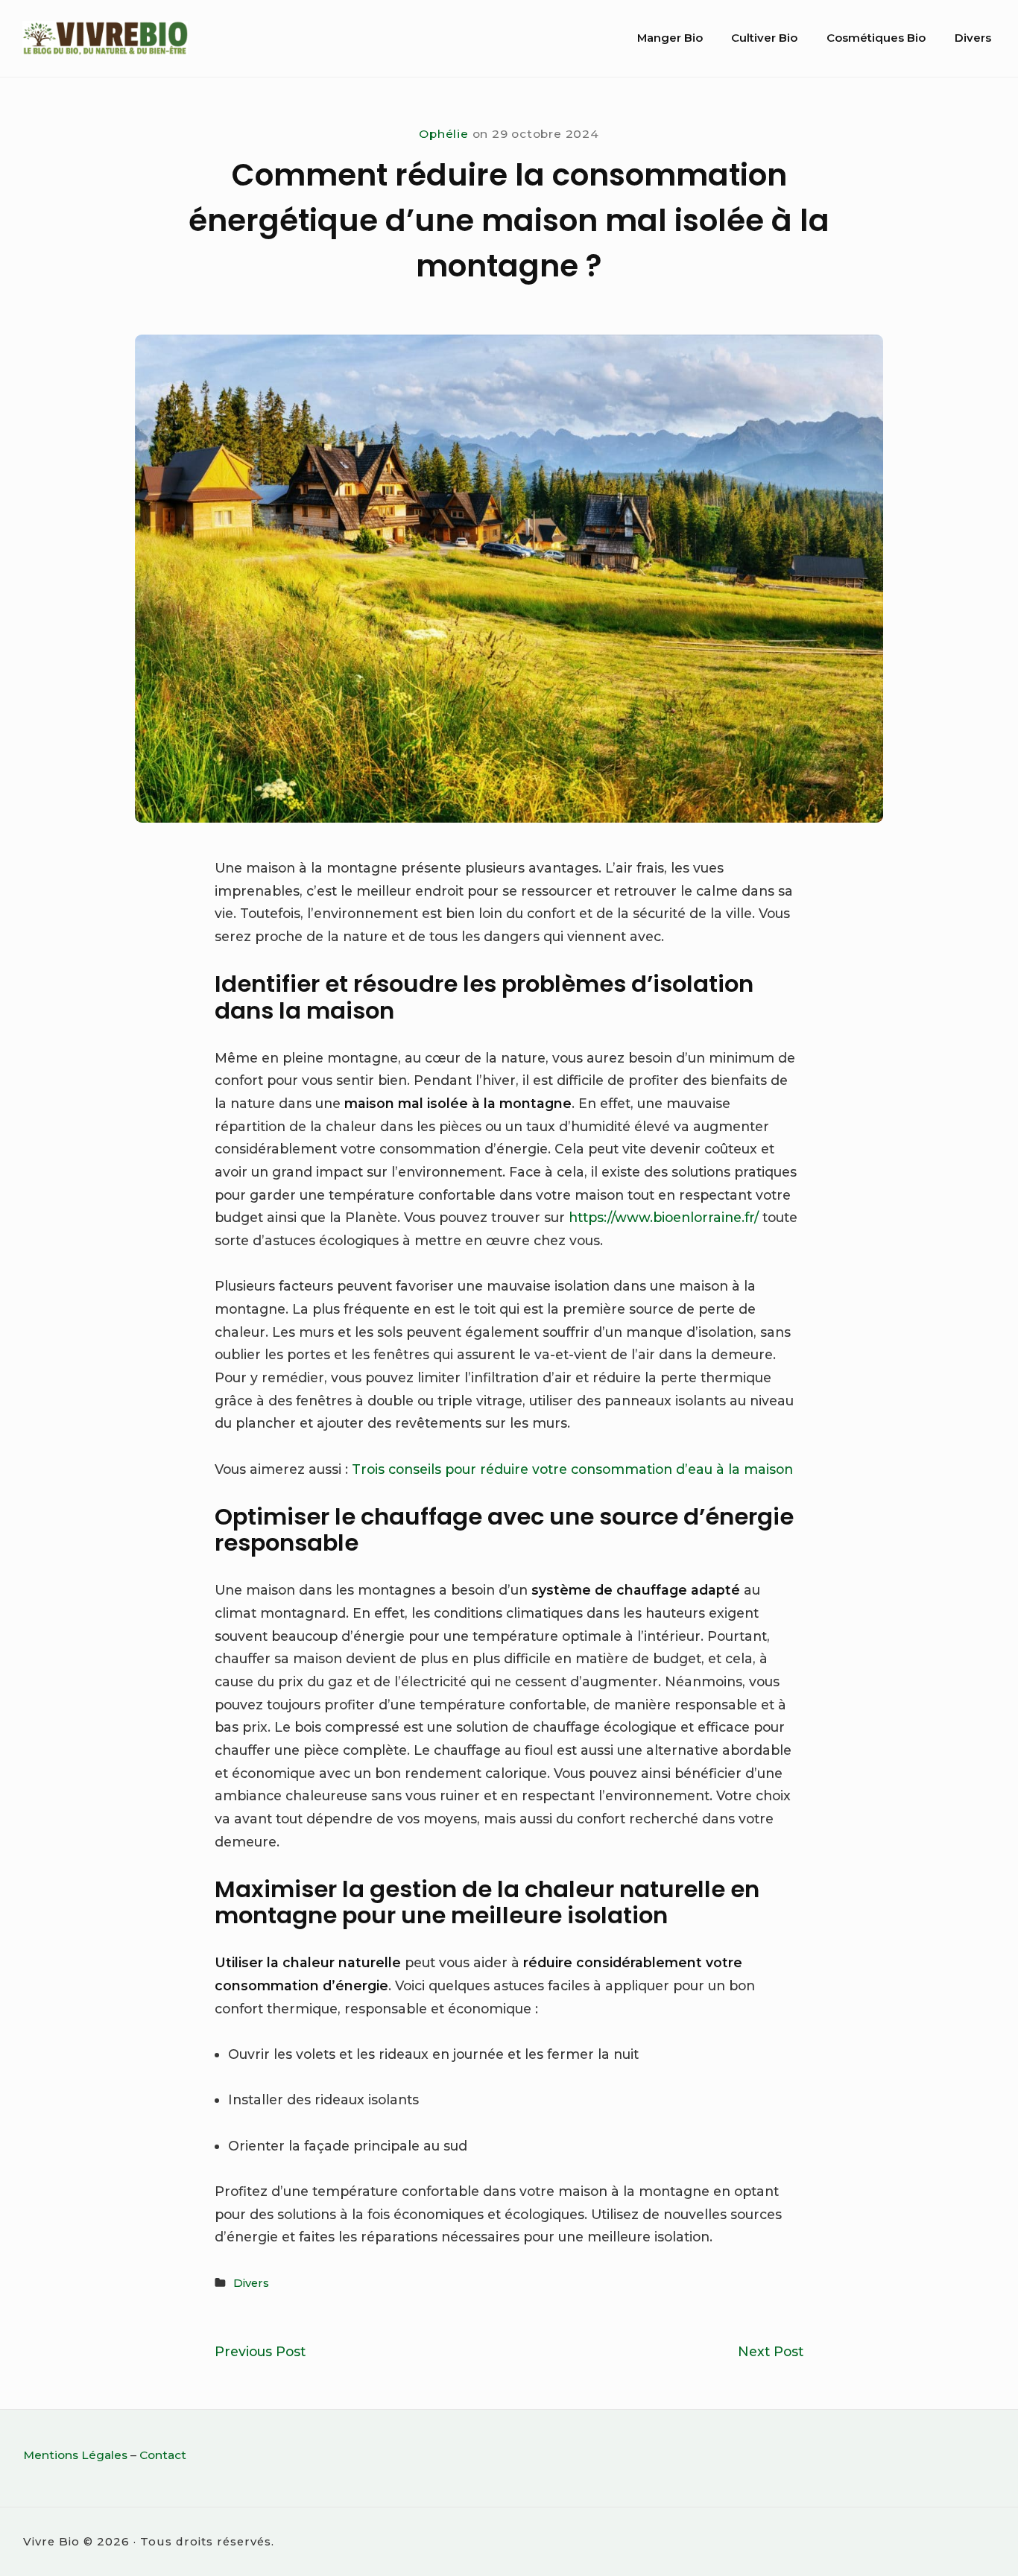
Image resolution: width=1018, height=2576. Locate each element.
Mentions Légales (75, 2455)
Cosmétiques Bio (876, 38)
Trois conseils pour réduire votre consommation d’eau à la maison (572, 1469)
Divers (973, 38)
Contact (163, 2455)
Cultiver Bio (764, 38)
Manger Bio (670, 38)
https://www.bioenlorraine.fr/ (664, 1217)
